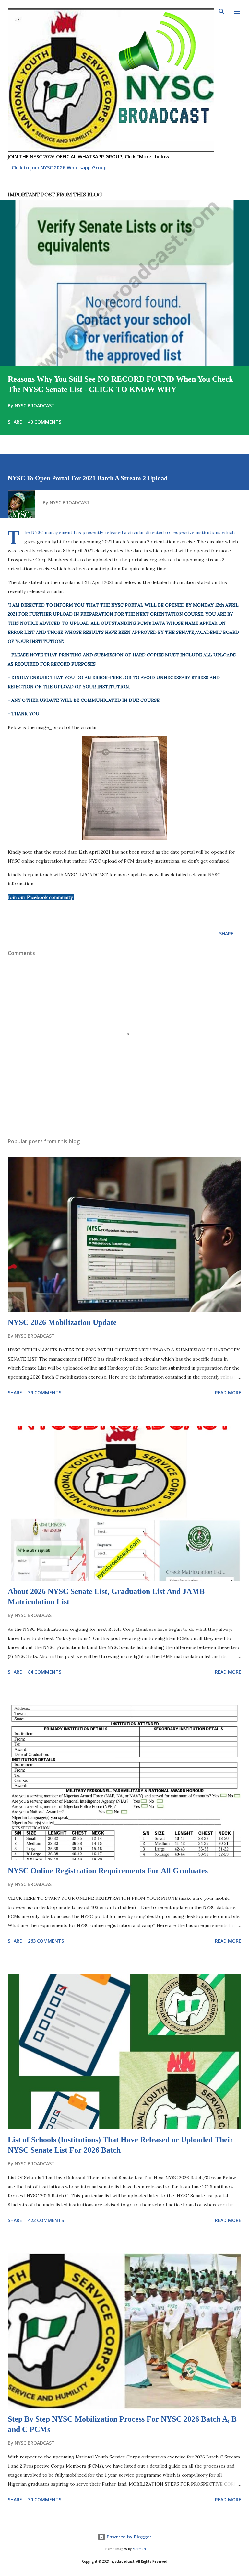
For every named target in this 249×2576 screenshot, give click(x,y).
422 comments (46, 2220)
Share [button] (15, 422)
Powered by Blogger (128, 2537)
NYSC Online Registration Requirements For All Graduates (108, 1871)
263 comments (46, 1941)
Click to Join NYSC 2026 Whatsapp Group (59, 167)
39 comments (45, 1392)
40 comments (45, 422)
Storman (139, 2549)
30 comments (45, 2499)
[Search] (222, 12)
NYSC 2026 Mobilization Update (62, 1322)
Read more (228, 1392)
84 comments (45, 1672)
